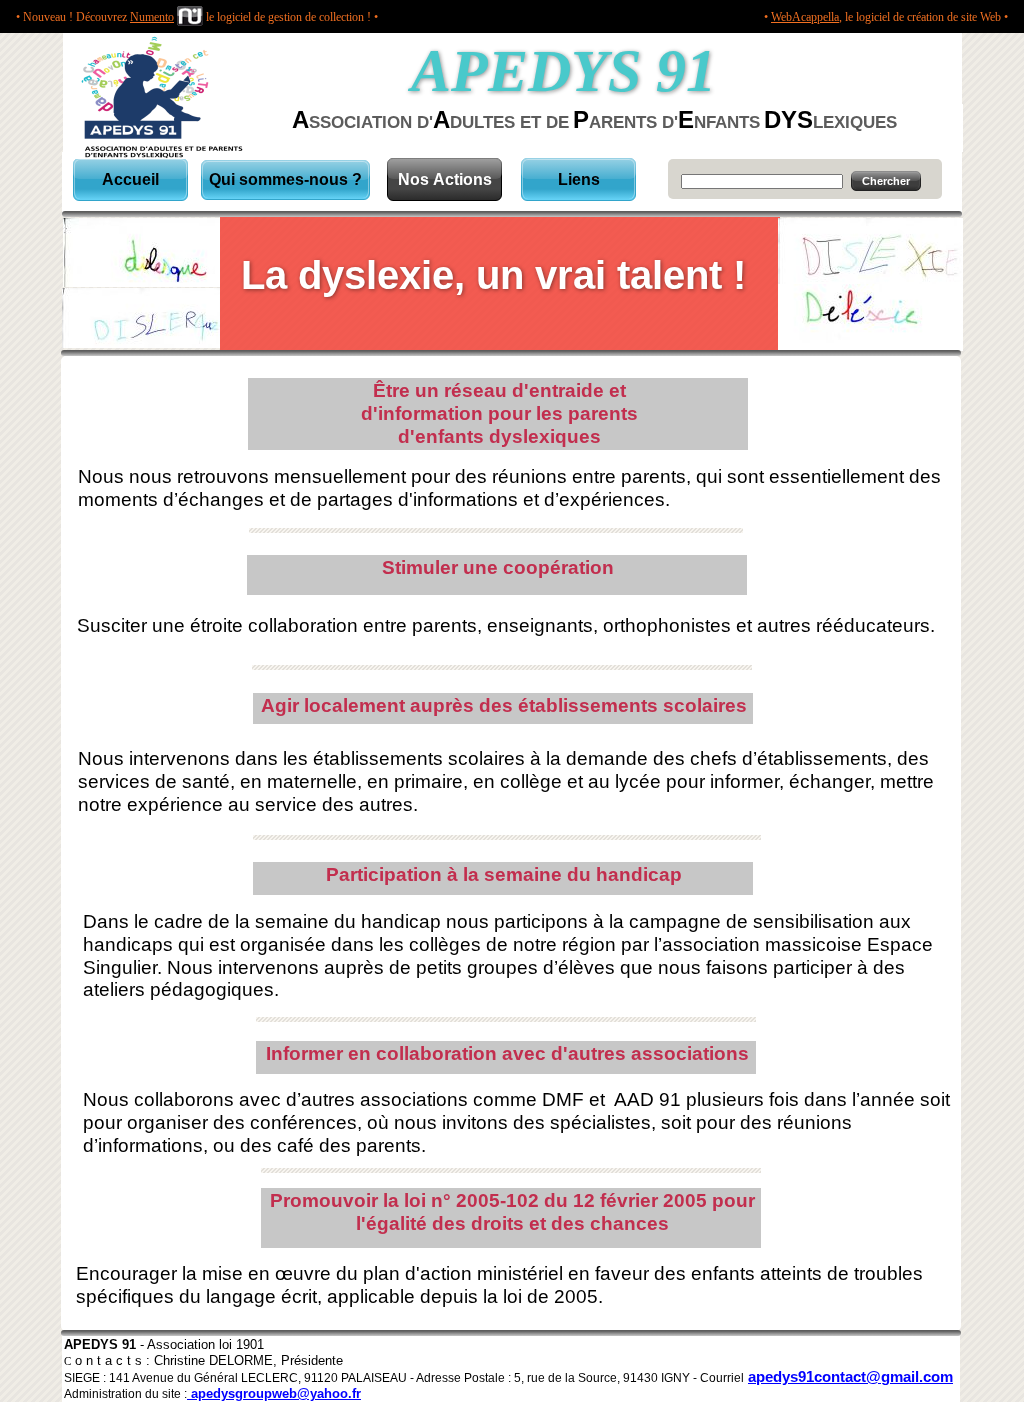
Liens (579, 179)
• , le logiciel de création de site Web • (886, 17)
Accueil (130, 179)
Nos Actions (445, 179)
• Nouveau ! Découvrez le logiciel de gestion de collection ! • (197, 17)
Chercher (886, 181)
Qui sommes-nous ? (285, 179)
